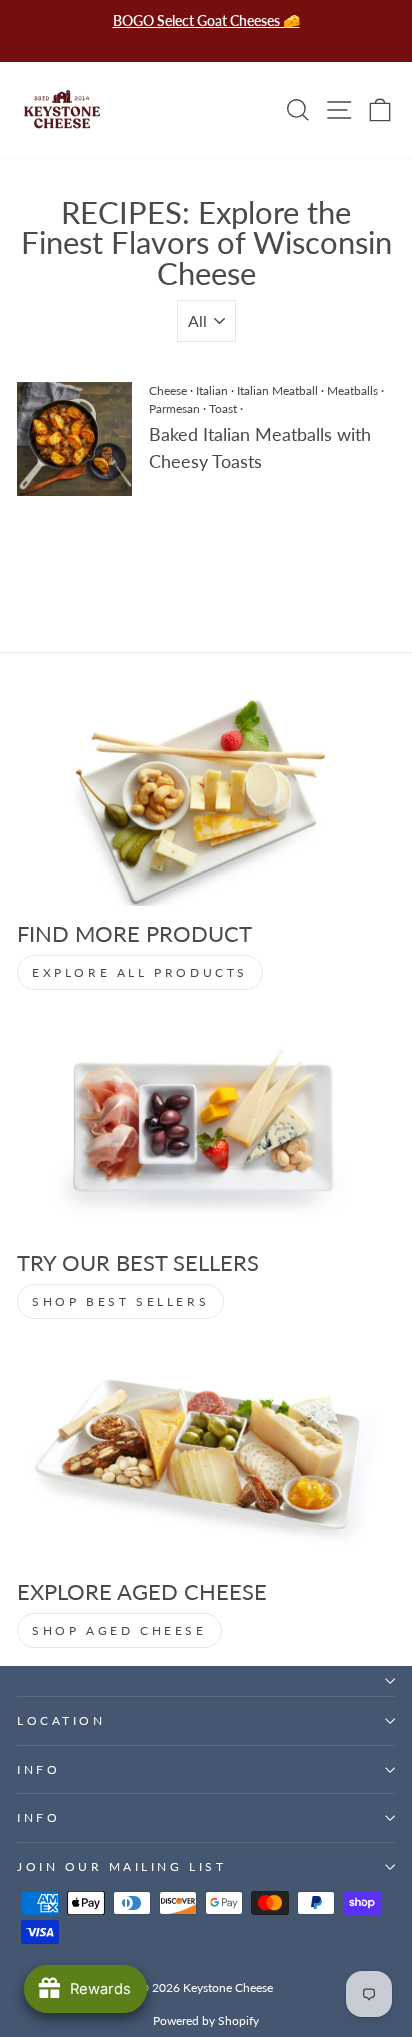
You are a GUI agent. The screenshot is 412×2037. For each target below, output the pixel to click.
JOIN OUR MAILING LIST (121, 1866)
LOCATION (61, 1720)
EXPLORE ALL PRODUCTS (140, 972)
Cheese (168, 390)
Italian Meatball (277, 390)
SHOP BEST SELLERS (120, 1301)
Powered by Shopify (206, 2020)
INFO (38, 1769)
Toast (223, 408)
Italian (212, 390)
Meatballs (352, 390)
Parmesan (174, 408)
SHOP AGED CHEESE (119, 1630)
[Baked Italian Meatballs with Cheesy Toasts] (74, 439)
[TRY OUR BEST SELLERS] (206, 1128)
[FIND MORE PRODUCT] (206, 799)
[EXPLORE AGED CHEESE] (206, 1457)
